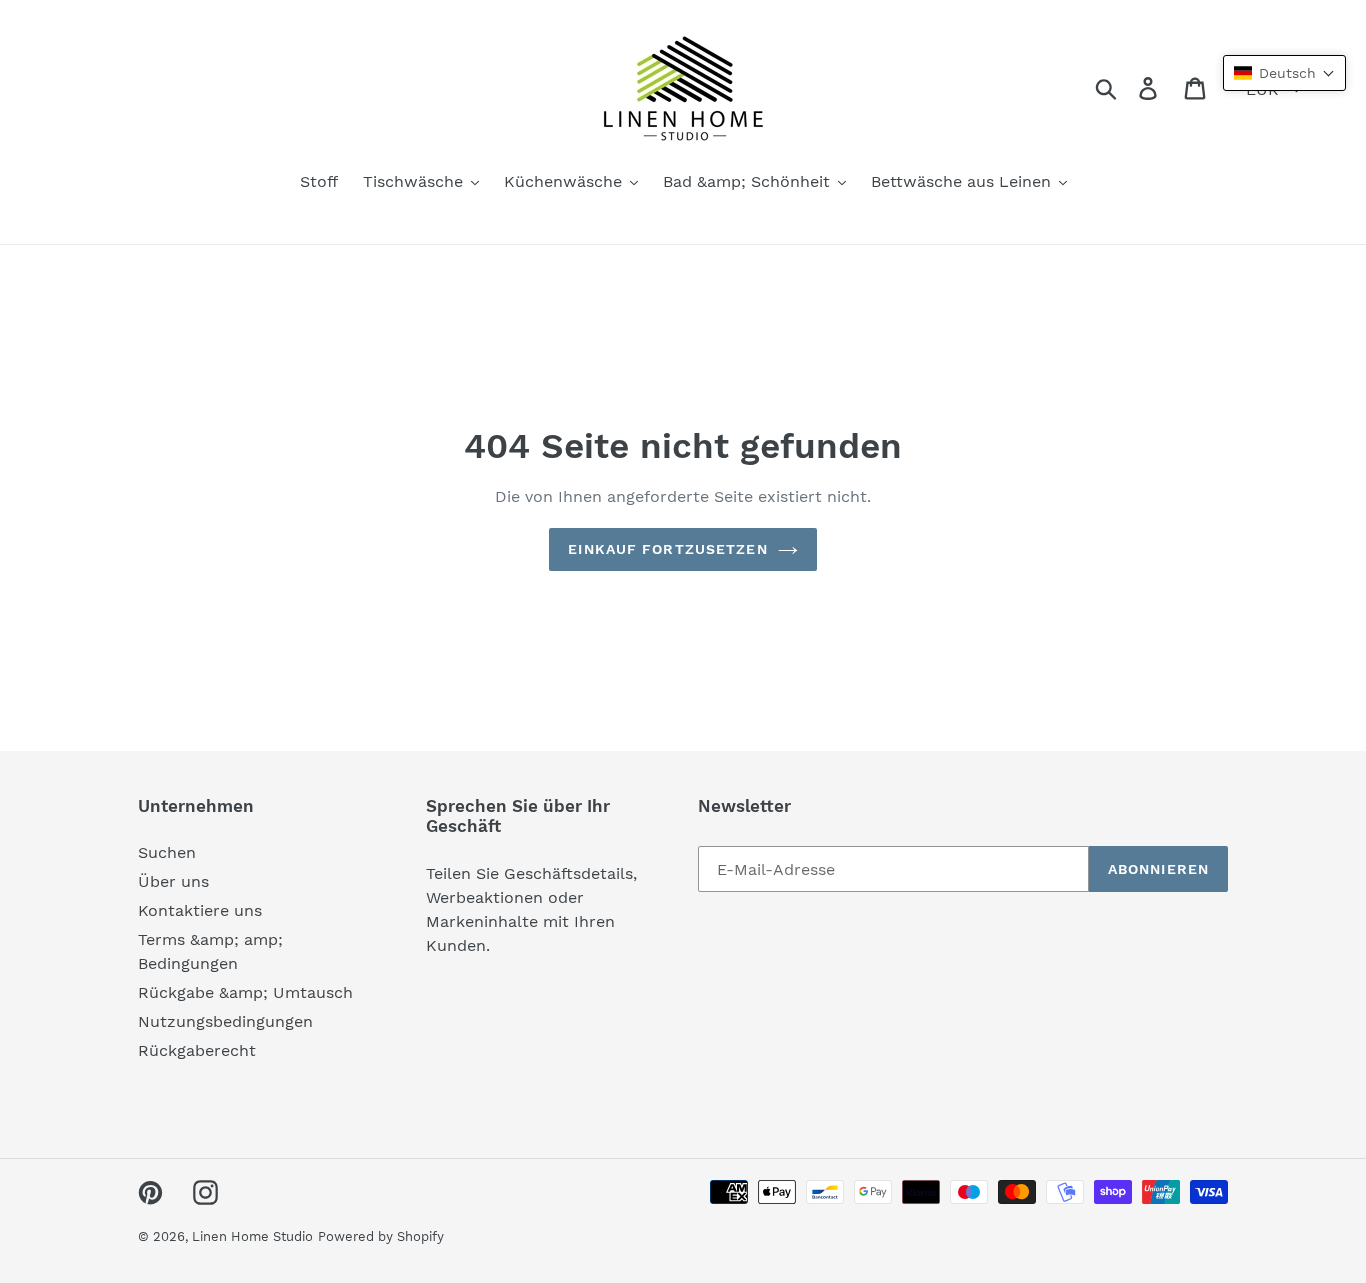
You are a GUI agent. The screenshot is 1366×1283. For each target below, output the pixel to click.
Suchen (167, 852)
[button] (1284, 73)
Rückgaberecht (197, 1050)
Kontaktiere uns (200, 910)
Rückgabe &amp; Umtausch (245, 992)
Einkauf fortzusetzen (667, 549)
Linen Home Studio (252, 1236)
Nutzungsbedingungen (225, 1021)
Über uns (173, 881)
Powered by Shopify (381, 1236)
